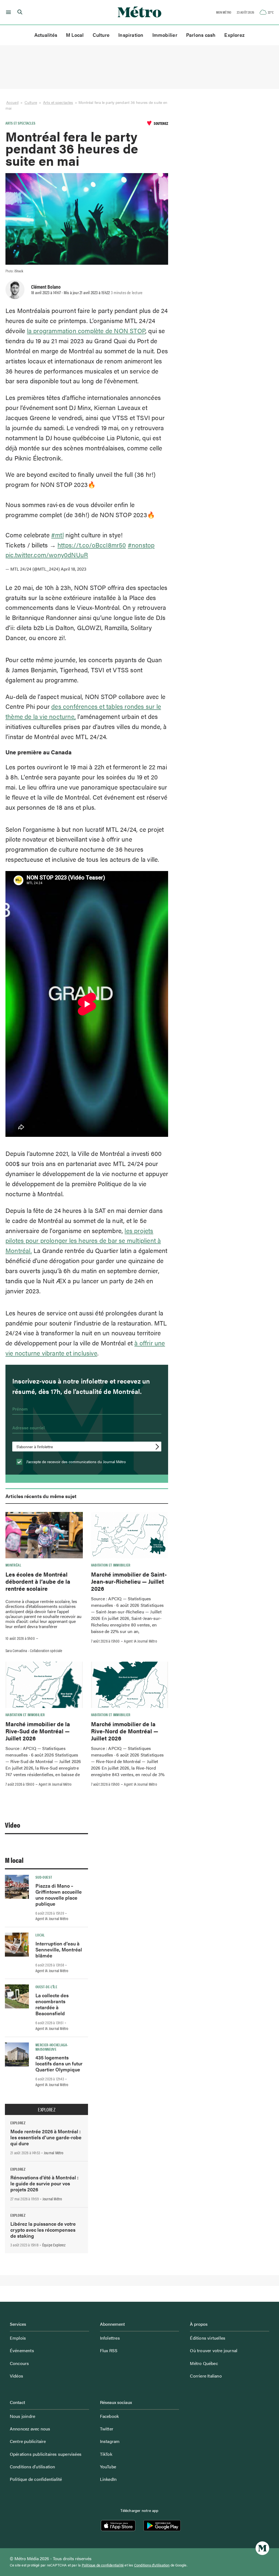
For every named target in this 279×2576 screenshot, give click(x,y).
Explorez (234, 35)
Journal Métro (54, 2153)
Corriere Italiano (206, 2376)
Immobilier (165, 35)
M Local (75, 35)
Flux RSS (109, 2350)
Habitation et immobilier (111, 1565)
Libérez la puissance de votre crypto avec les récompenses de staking (43, 2230)
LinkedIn (108, 2479)
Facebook (110, 2416)
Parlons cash (201, 35)
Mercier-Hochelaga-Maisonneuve (52, 2047)
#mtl (57, 535)
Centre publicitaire (28, 2441)
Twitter (107, 2429)
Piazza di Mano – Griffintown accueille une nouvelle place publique (59, 1895)
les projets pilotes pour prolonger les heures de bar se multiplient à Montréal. (83, 1241)
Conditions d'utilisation (152, 2565)
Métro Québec (204, 2363)
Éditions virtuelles (208, 2338)
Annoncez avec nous (30, 2429)
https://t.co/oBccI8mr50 (92, 545)
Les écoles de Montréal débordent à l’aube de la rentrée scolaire (38, 1581)
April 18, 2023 (74, 569)
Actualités (46, 35)
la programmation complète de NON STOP (86, 331)
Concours (19, 2363)
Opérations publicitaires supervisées (46, 2454)
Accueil (12, 102)
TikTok (106, 2454)
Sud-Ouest (44, 1877)
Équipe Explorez (54, 2245)
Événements (22, 2350)
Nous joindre (22, 2416)
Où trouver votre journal (214, 2350)
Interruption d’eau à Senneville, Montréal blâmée (59, 1949)
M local (14, 1860)
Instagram (110, 2441)
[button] (7, 12)
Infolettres (110, 2338)
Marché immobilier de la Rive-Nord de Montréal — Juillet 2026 (125, 1731)
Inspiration (131, 35)
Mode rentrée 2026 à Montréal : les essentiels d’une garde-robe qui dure (46, 2137)
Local (40, 1935)
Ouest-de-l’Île (46, 1987)
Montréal (13, 1565)
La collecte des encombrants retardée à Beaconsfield (52, 2004)
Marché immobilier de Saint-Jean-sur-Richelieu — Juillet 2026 (129, 1581)
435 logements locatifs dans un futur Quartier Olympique (59, 2063)
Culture (101, 35)
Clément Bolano (46, 287)
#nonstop (141, 545)
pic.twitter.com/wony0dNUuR (47, 555)
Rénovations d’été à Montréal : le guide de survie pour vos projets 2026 (44, 2183)
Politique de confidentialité (36, 2479)
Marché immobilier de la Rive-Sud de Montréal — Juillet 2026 (38, 1731)
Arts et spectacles (58, 102)
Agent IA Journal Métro (140, 1641)
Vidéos (16, 2376)
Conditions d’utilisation (33, 2467)
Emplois (18, 2338)
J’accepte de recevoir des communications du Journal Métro (75, 1462)
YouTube (108, 2467)
